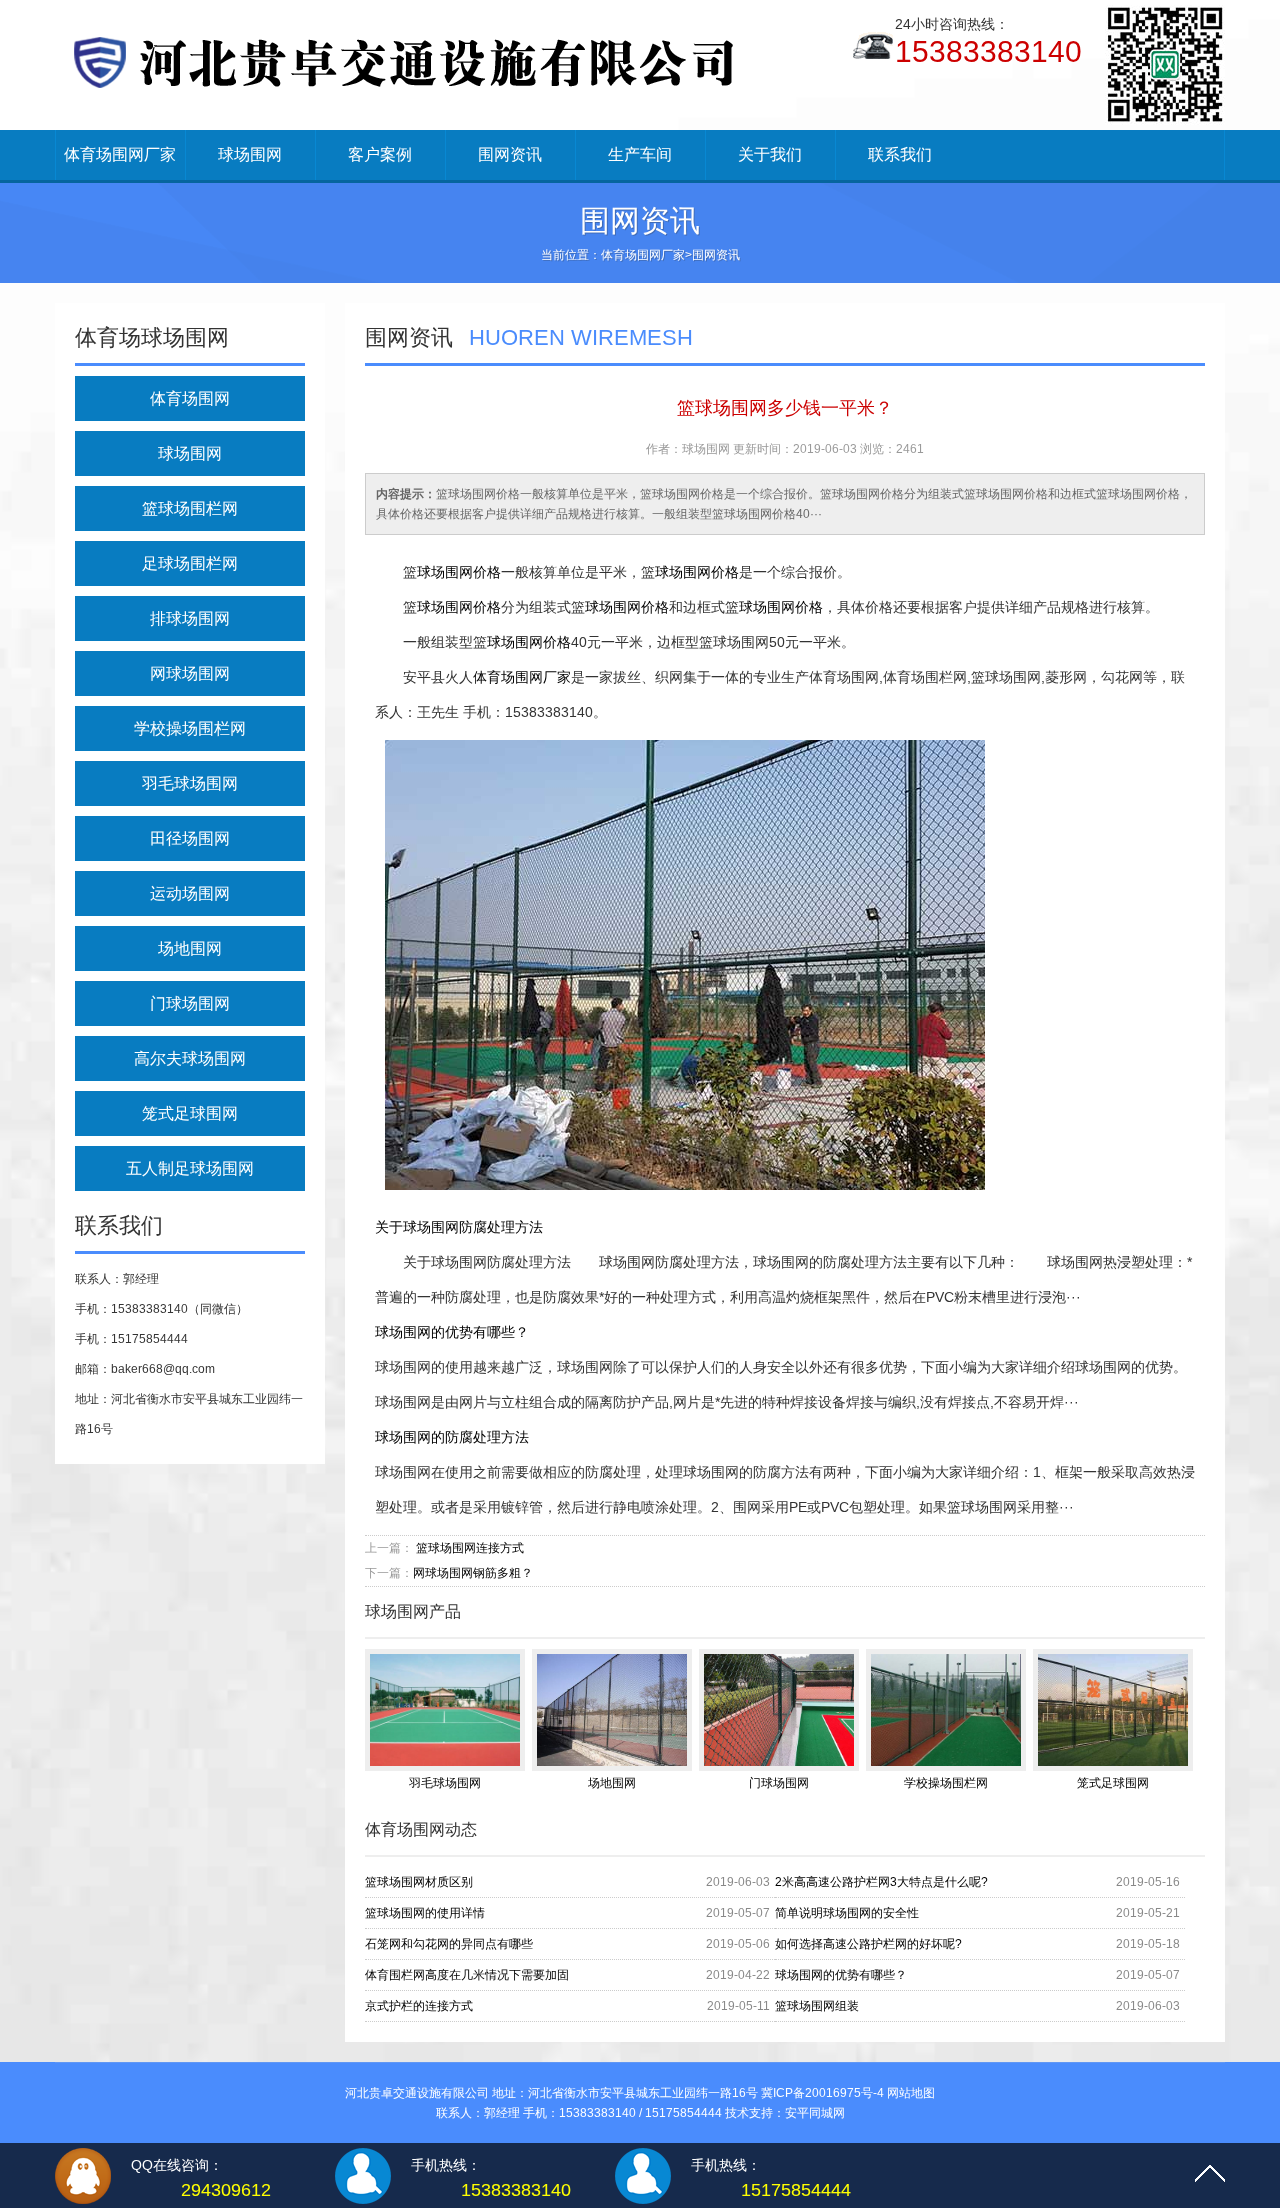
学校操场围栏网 (190, 728)
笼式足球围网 (190, 1113)
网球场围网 (190, 673)
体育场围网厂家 (120, 154)
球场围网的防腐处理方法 (452, 1437)
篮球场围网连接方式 (470, 1548)
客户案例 (380, 154)
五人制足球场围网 (190, 1168)
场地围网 (190, 948)
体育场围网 (190, 398)
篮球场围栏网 (190, 508)
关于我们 (770, 154)
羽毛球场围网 (190, 783)
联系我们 (900, 154)
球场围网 (250, 154)
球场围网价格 (459, 572)
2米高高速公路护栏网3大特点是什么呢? (881, 1882)
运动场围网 (190, 893)
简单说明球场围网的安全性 (847, 1913)
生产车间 (640, 154)
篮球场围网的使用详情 (425, 1913)
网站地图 (911, 2093)
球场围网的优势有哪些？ (452, 1332)
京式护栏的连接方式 (419, 2006)
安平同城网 (815, 2113)
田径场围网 (190, 838)
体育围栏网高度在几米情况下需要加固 (467, 1975)
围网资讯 (510, 154)
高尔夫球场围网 (190, 1058)
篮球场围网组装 (817, 2006)
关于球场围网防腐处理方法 (459, 1227)
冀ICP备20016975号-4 (822, 2093)
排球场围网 (190, 618)
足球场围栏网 (190, 563)
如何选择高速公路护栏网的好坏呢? (868, 1944)
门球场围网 (190, 1003)
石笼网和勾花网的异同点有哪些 (449, 1944)
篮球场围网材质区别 (419, 1882)
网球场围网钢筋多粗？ (473, 1573)
